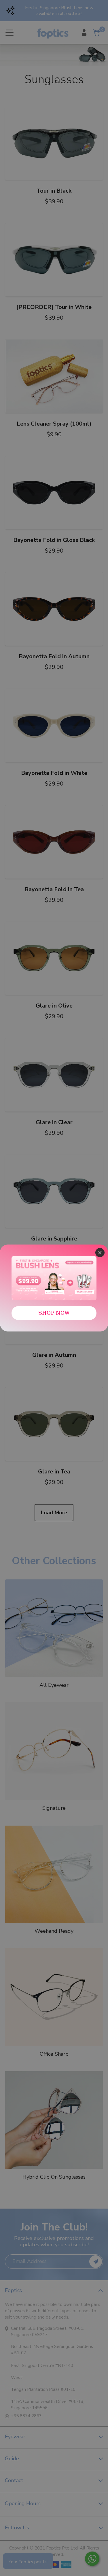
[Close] (100, 1253)
